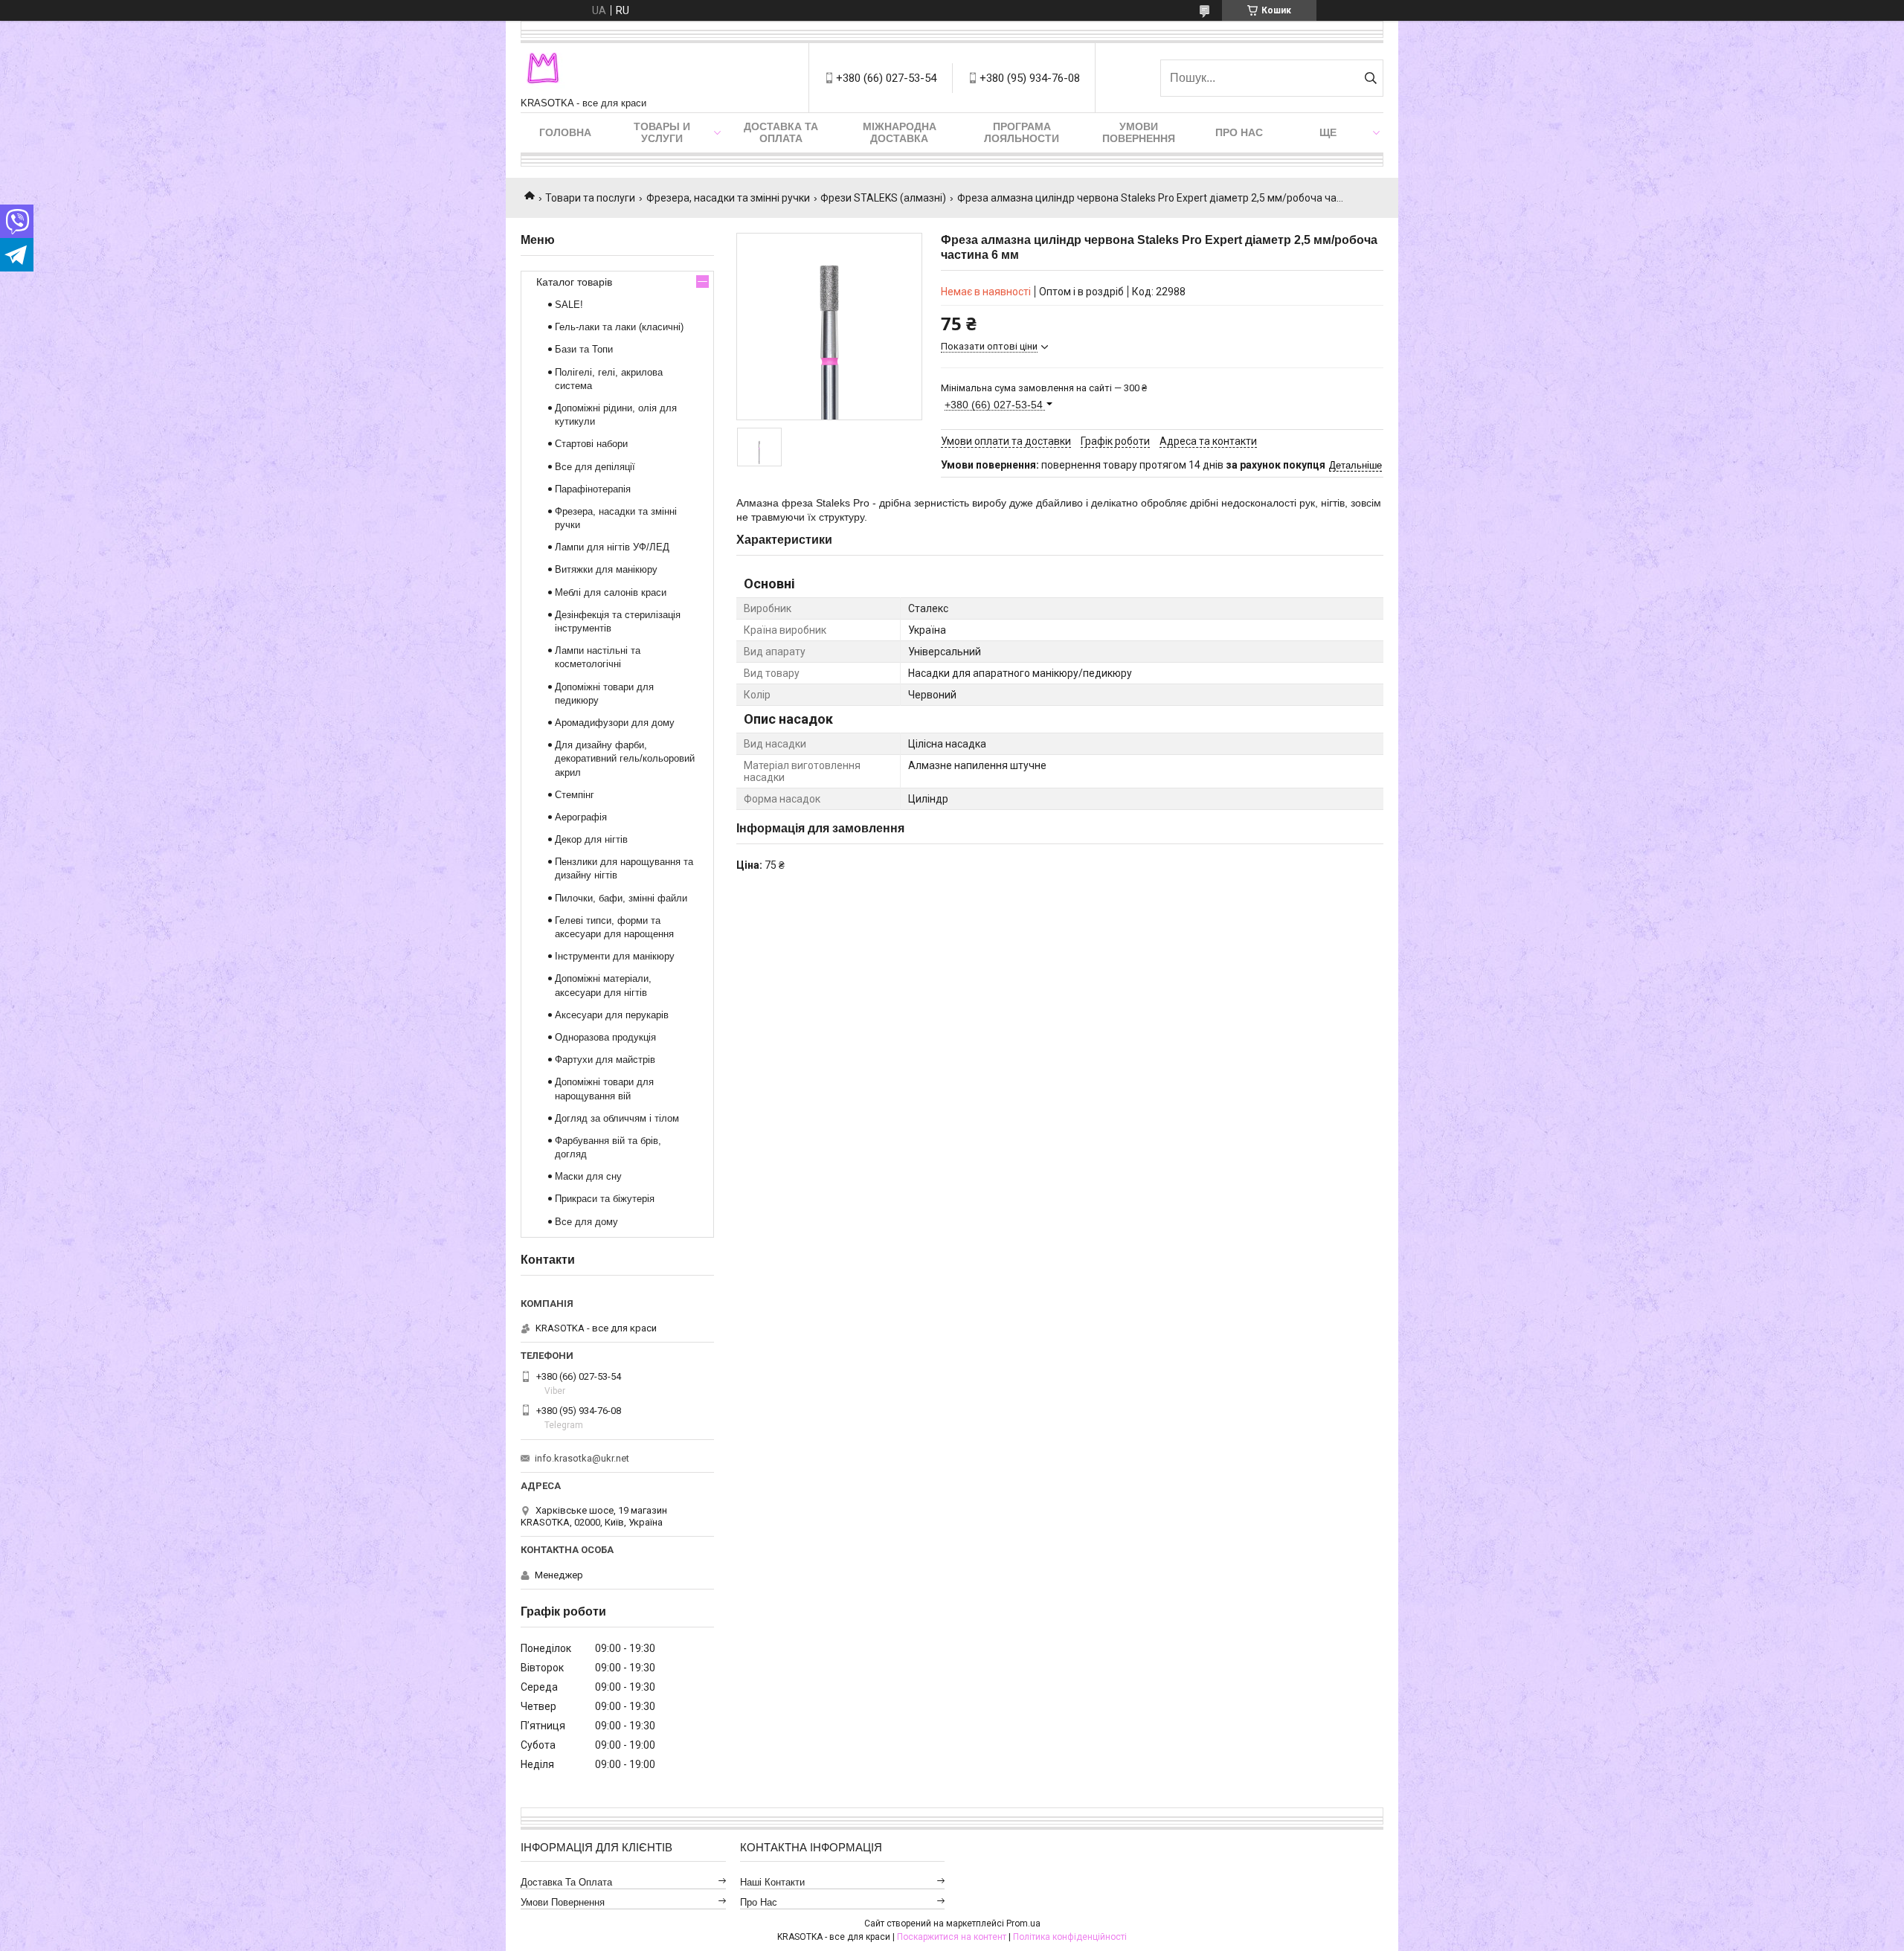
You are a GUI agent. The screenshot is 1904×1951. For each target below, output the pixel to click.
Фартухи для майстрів (605, 1060)
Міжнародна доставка (900, 132)
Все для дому (586, 1222)
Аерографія (581, 817)
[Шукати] (1370, 78)
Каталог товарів (574, 282)
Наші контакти (772, 1882)
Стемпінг (575, 795)
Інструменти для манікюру (615, 956)
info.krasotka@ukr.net (582, 1458)
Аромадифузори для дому (615, 723)
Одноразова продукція (605, 1037)
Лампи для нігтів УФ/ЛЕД (612, 547)
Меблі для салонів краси (611, 592)
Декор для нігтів (591, 839)
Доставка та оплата (781, 132)
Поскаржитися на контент (952, 1937)
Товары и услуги (662, 132)
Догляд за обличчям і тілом (617, 1118)
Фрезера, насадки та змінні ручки (728, 198)
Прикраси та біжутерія (605, 1199)
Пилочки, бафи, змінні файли (621, 898)
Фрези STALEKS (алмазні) (883, 198)
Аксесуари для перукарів (612, 1015)
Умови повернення (1139, 132)
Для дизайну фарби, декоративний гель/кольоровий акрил (625, 758)
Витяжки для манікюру (606, 569)
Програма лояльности (1022, 132)
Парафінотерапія (593, 489)
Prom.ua (1023, 1923)
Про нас (1239, 132)
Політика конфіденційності (1070, 1937)
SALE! (569, 305)
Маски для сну (588, 1176)
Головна (565, 132)
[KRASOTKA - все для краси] (543, 70)
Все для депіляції (595, 467)
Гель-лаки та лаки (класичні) (619, 327)
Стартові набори (591, 444)
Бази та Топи (584, 349)
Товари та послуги (590, 198)
